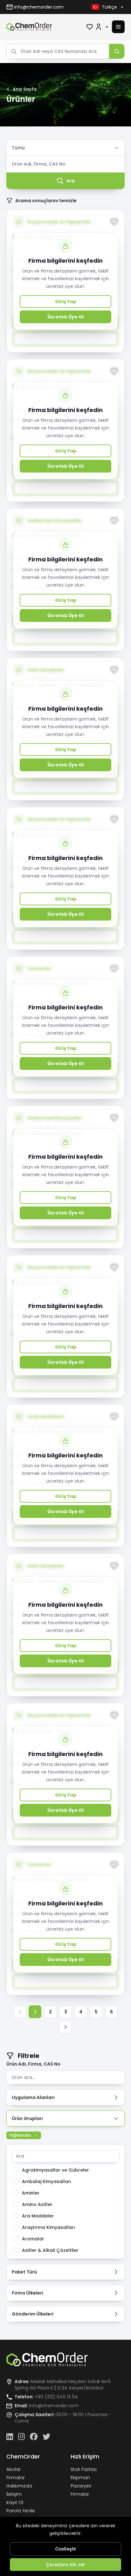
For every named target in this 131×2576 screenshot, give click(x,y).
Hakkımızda (19, 2486)
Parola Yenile (21, 2511)
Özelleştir (66, 2549)
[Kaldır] (36, 2135)
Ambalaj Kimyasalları (47, 2181)
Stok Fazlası (84, 2469)
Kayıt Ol (15, 2502)
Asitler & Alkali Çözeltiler (50, 2250)
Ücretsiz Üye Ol (65, 317)
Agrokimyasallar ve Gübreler (55, 2170)
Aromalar (33, 2239)
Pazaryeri (81, 2486)
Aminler (31, 2193)
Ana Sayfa (25, 89)
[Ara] (117, 51)
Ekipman (80, 2478)
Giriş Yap (66, 302)
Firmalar (16, 2478)
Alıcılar (14, 2469)
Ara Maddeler (38, 2216)
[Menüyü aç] (118, 27)
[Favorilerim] (90, 27)
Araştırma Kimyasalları (48, 2227)
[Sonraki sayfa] (65, 2027)
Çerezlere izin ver (65, 2565)
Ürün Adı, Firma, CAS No (33, 2064)
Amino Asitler (37, 2204)
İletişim (14, 2494)
